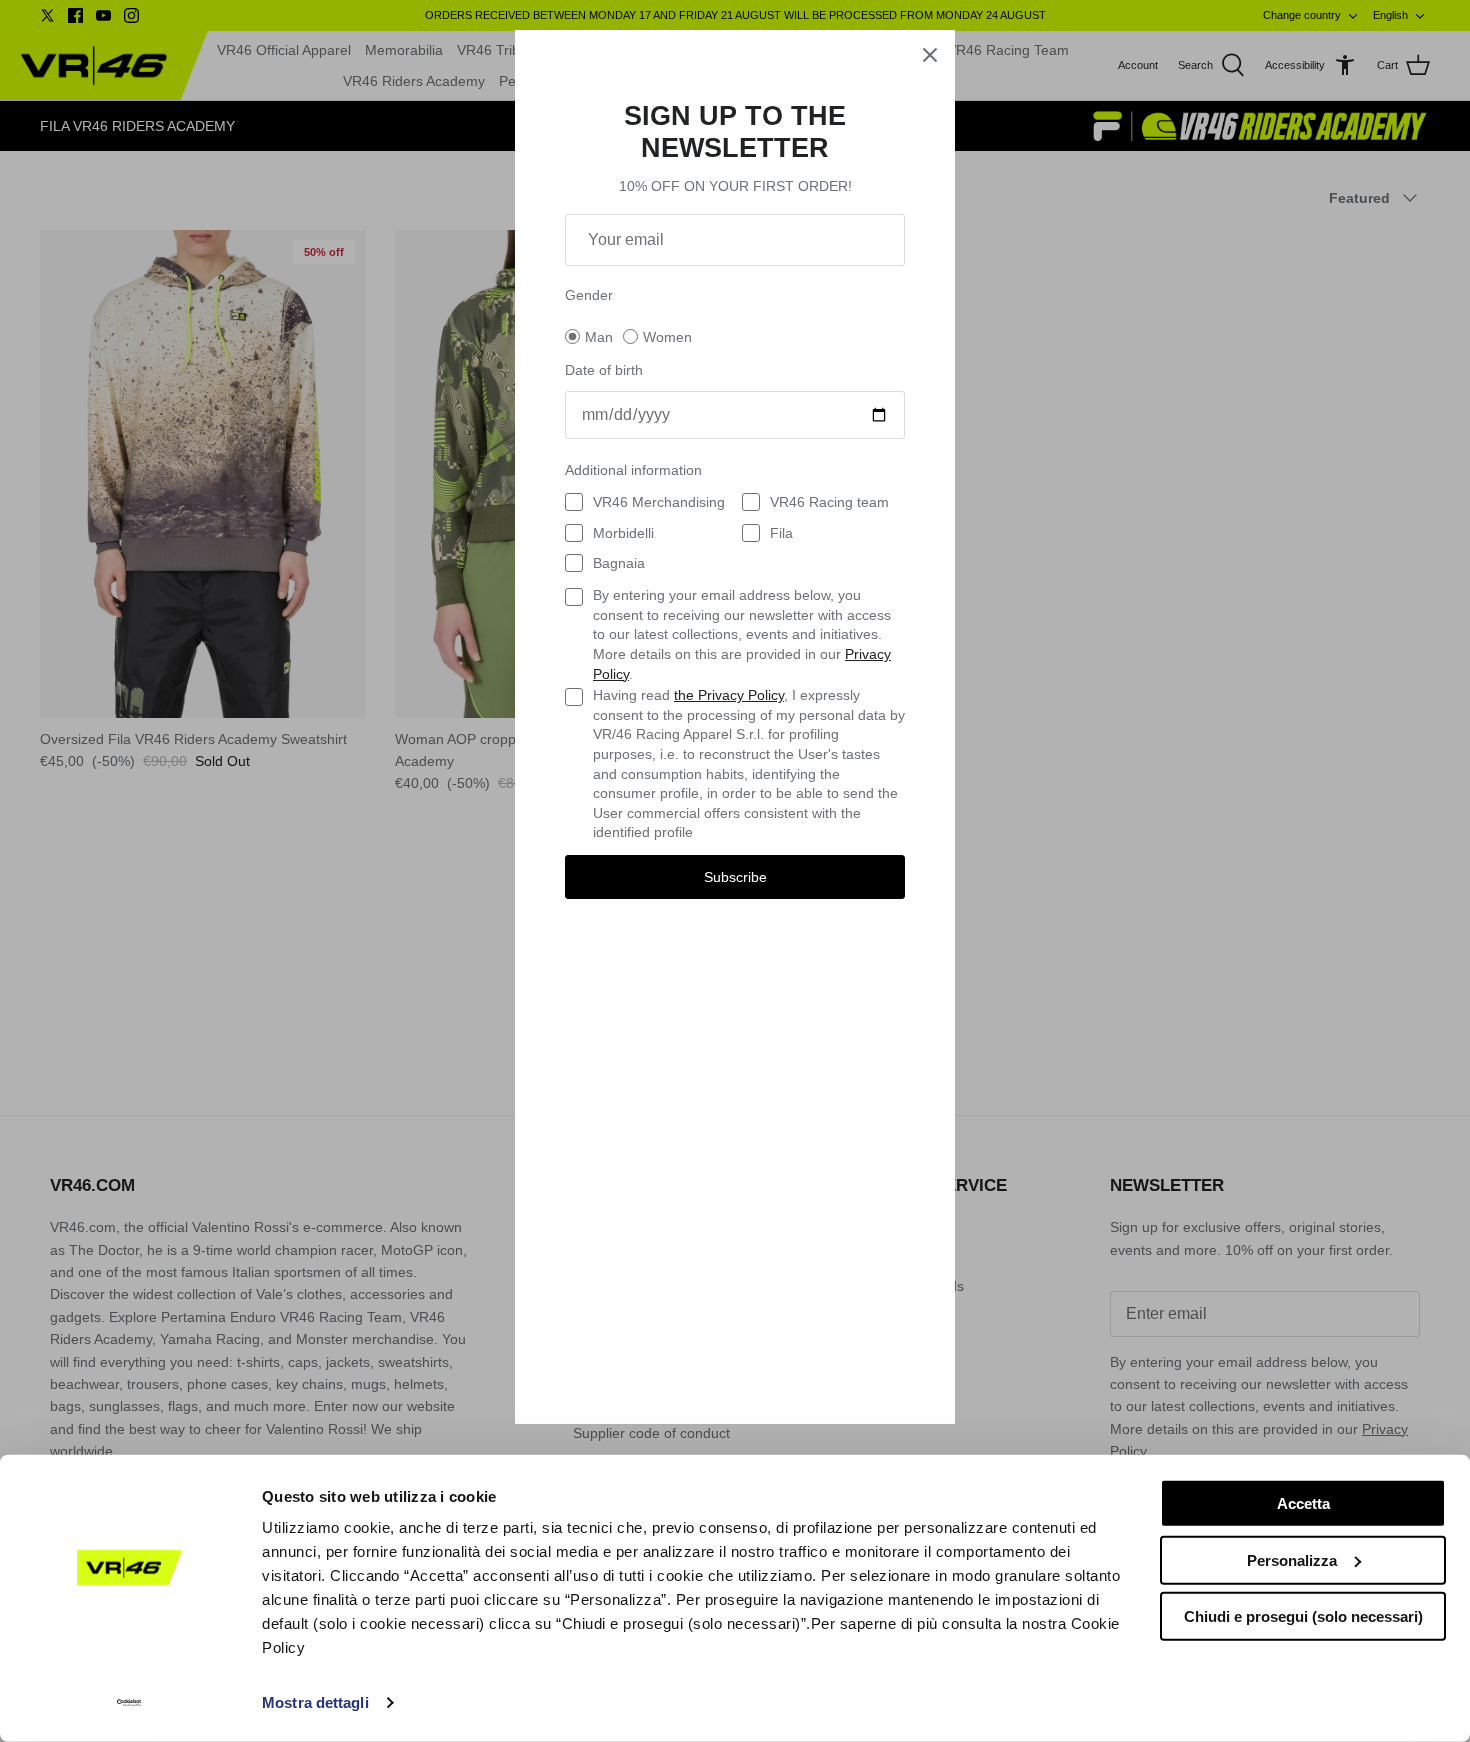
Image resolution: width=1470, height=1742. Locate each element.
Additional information (633, 470)
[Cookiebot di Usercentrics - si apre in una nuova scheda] (129, 1703)
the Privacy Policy (729, 695)
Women (667, 337)
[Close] (930, 55)
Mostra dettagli (315, 1702)
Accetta (1303, 1503)
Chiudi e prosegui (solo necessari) (1303, 1616)
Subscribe (735, 877)
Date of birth (604, 370)
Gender (589, 295)
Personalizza (1292, 1559)
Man (599, 337)
